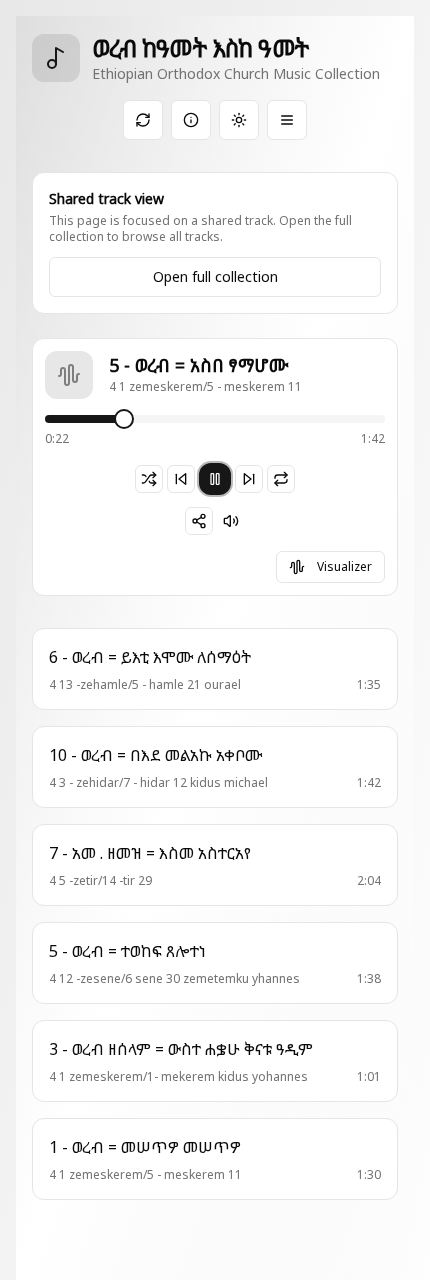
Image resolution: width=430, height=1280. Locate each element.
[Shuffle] (149, 479)
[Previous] (181, 479)
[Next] (249, 479)
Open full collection (215, 276)
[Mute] (231, 521)
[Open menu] (287, 120)
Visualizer (344, 566)
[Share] (199, 521)
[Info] (191, 120)
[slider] (125, 419)
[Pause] (215, 479)
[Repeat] (281, 479)
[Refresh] (143, 120)
